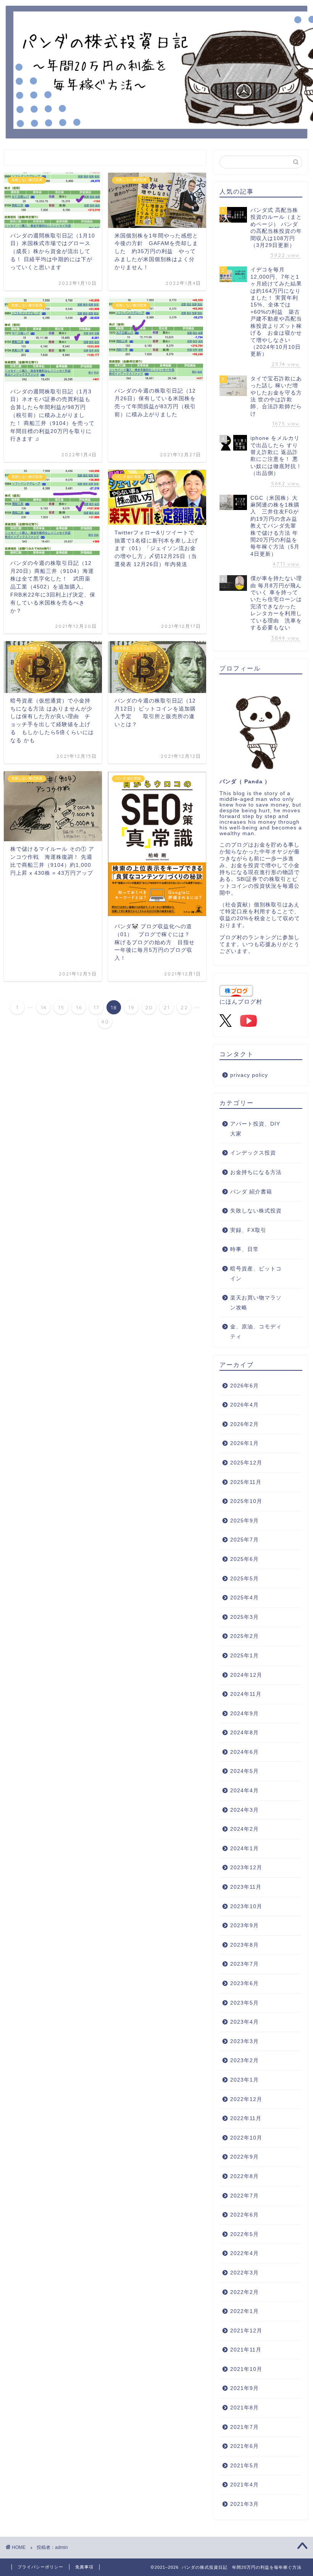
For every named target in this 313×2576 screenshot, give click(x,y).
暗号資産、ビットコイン (256, 1274)
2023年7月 (244, 1964)
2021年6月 (244, 2446)
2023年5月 (244, 2003)
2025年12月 (246, 1463)
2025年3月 (244, 1617)
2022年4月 (244, 2253)
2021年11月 (246, 2350)
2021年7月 (244, 2427)
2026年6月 (244, 1386)
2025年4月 (244, 1598)
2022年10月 (246, 2138)
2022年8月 (244, 2176)
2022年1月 (244, 2311)
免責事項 (84, 2567)
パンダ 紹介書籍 (251, 1192)
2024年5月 (244, 1771)
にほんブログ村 (241, 1002)
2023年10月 (246, 1906)
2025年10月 (246, 1501)
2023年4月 (244, 2022)
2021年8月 (244, 2408)
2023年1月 (244, 2080)
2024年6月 (244, 1752)
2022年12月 (246, 2099)
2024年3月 (244, 1810)
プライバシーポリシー (40, 2567)
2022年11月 (246, 2118)
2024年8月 (244, 1733)
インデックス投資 (253, 1153)
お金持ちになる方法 (256, 1172)
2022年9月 (244, 2157)
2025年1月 (244, 1656)
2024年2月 (244, 1829)
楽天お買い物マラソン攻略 (256, 1303)
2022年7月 (244, 2196)
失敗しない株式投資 (256, 1211)
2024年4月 (244, 1791)
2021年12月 (246, 2331)
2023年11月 (246, 1887)
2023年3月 (244, 2041)
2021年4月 (244, 2485)
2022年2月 (244, 2292)
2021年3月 (244, 2504)
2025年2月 (244, 1636)
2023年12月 (246, 1868)
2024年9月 (244, 1714)
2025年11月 (246, 1482)
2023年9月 (244, 1926)
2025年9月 (244, 1521)
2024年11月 (246, 1694)
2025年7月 (244, 1540)
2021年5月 (244, 2466)
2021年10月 (246, 2369)
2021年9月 (244, 2388)
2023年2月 (244, 2060)
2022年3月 (244, 2273)
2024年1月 (244, 1849)
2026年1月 (244, 1443)
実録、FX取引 (248, 1230)
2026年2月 (244, 1424)
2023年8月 (244, 1945)
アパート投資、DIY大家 (255, 1129)
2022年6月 (244, 2215)
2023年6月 (244, 1983)
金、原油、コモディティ (256, 1332)
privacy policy (249, 1075)
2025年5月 (244, 1579)
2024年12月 (246, 1675)
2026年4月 (244, 1405)
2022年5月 (244, 2234)
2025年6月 (244, 1559)
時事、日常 (244, 1249)
